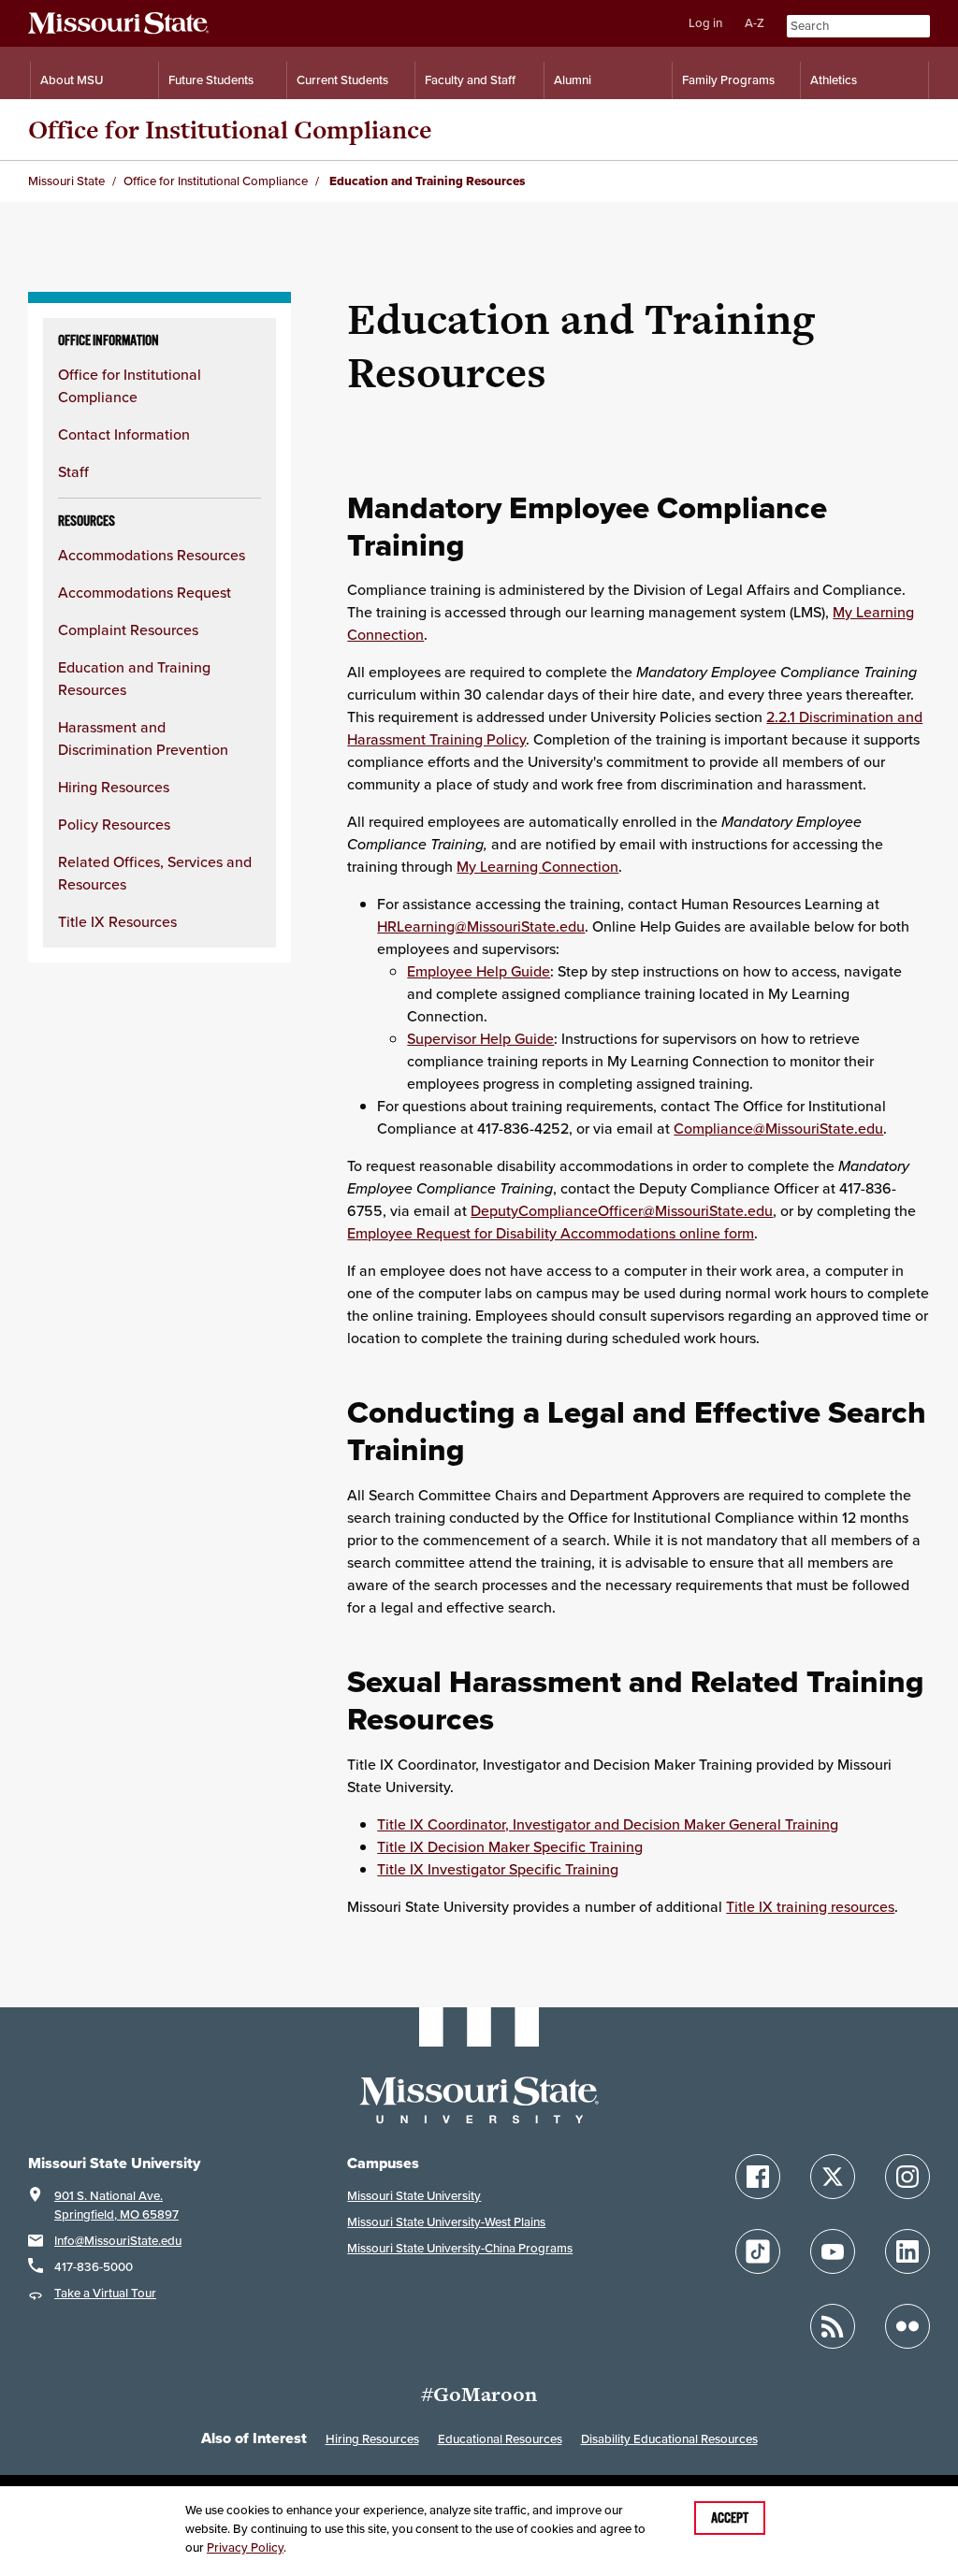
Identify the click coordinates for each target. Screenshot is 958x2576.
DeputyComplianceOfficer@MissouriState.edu (622, 1210)
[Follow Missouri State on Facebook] (758, 2177)
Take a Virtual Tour (105, 2293)
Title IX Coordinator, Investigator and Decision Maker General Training (608, 1824)
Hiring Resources (114, 787)
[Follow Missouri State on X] (833, 2177)
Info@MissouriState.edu (118, 2241)
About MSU (72, 80)
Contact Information (124, 434)
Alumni (573, 80)
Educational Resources (500, 2439)
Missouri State (66, 181)
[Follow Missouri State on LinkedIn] (907, 2251)
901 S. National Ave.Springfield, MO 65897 (116, 2205)
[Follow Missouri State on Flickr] (907, 2326)
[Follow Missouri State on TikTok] (758, 2251)
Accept (730, 2518)
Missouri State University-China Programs (460, 2248)
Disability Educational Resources (669, 2439)
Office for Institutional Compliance (230, 130)
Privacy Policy (245, 2547)
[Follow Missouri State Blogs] (833, 2326)
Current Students (342, 80)
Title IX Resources (117, 921)
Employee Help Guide (479, 971)
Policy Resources (114, 824)
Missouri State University (414, 2196)
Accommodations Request (145, 592)
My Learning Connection (537, 866)
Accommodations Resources (152, 555)
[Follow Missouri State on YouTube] (833, 2251)
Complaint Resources (128, 630)
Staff (73, 471)
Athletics (834, 80)
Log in (705, 23)
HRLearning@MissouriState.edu (481, 926)
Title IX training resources (810, 1906)
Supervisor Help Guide (480, 1038)
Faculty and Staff (470, 80)
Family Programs (728, 80)
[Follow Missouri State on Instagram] (907, 2177)
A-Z (755, 23)
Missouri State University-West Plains (446, 2222)
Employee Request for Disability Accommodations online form (551, 1233)
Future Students (211, 80)
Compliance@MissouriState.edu (778, 1128)
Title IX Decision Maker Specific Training (510, 1846)
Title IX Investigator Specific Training (498, 1869)
